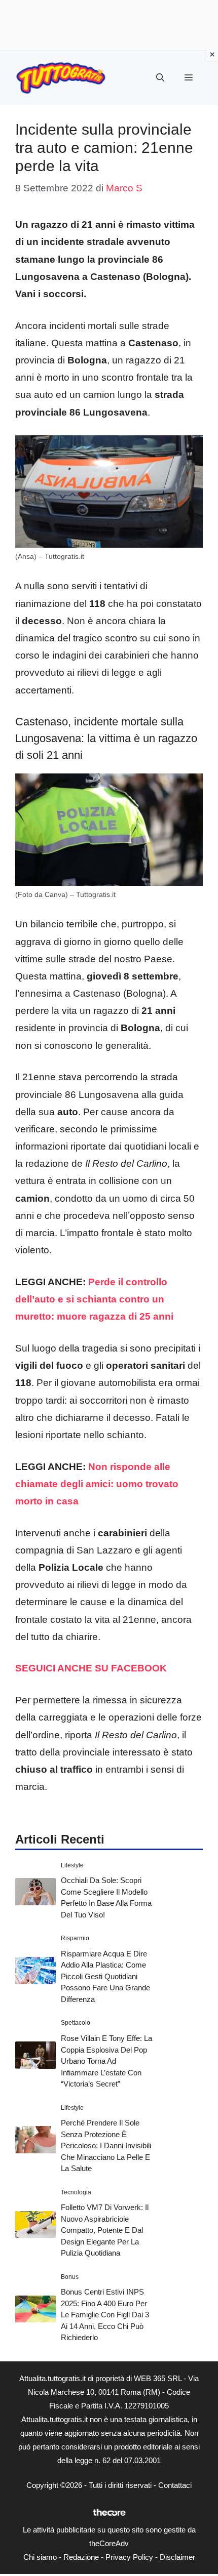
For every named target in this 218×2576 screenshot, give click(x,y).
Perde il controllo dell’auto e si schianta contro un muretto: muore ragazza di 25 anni (94, 1299)
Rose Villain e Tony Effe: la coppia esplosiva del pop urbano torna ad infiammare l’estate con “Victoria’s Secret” (106, 2061)
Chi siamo (40, 2557)
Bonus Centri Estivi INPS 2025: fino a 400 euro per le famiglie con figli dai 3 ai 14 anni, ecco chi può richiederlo (105, 2315)
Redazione (81, 2557)
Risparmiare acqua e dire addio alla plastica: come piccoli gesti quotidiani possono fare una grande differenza (105, 1976)
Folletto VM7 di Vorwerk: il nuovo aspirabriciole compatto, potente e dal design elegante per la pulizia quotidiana (105, 2230)
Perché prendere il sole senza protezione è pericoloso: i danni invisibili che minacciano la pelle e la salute (106, 2145)
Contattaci (175, 2485)
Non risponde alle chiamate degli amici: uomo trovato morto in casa (97, 1484)
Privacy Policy (129, 2557)
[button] (160, 78)
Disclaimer (177, 2557)
